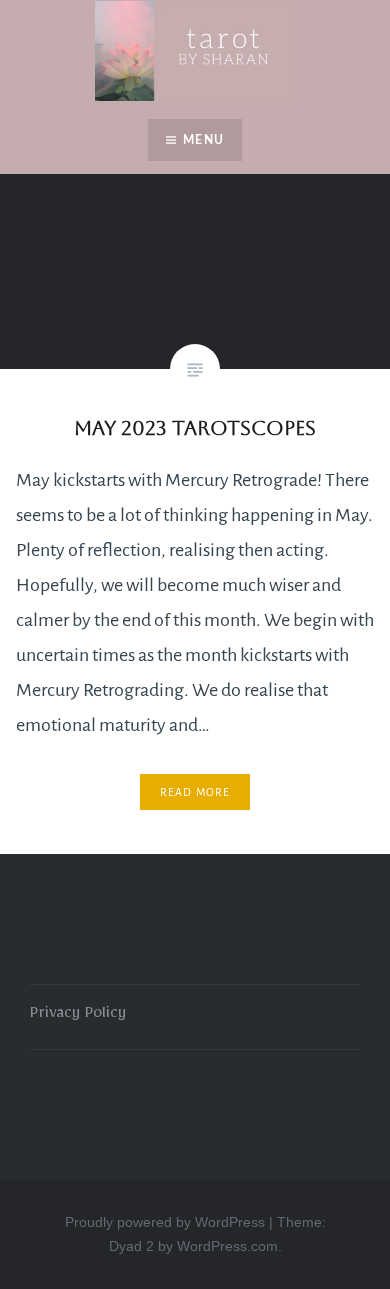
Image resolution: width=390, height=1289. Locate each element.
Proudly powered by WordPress (165, 1222)
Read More (195, 792)
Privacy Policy (78, 1016)
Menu (203, 140)
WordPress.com (227, 1246)
